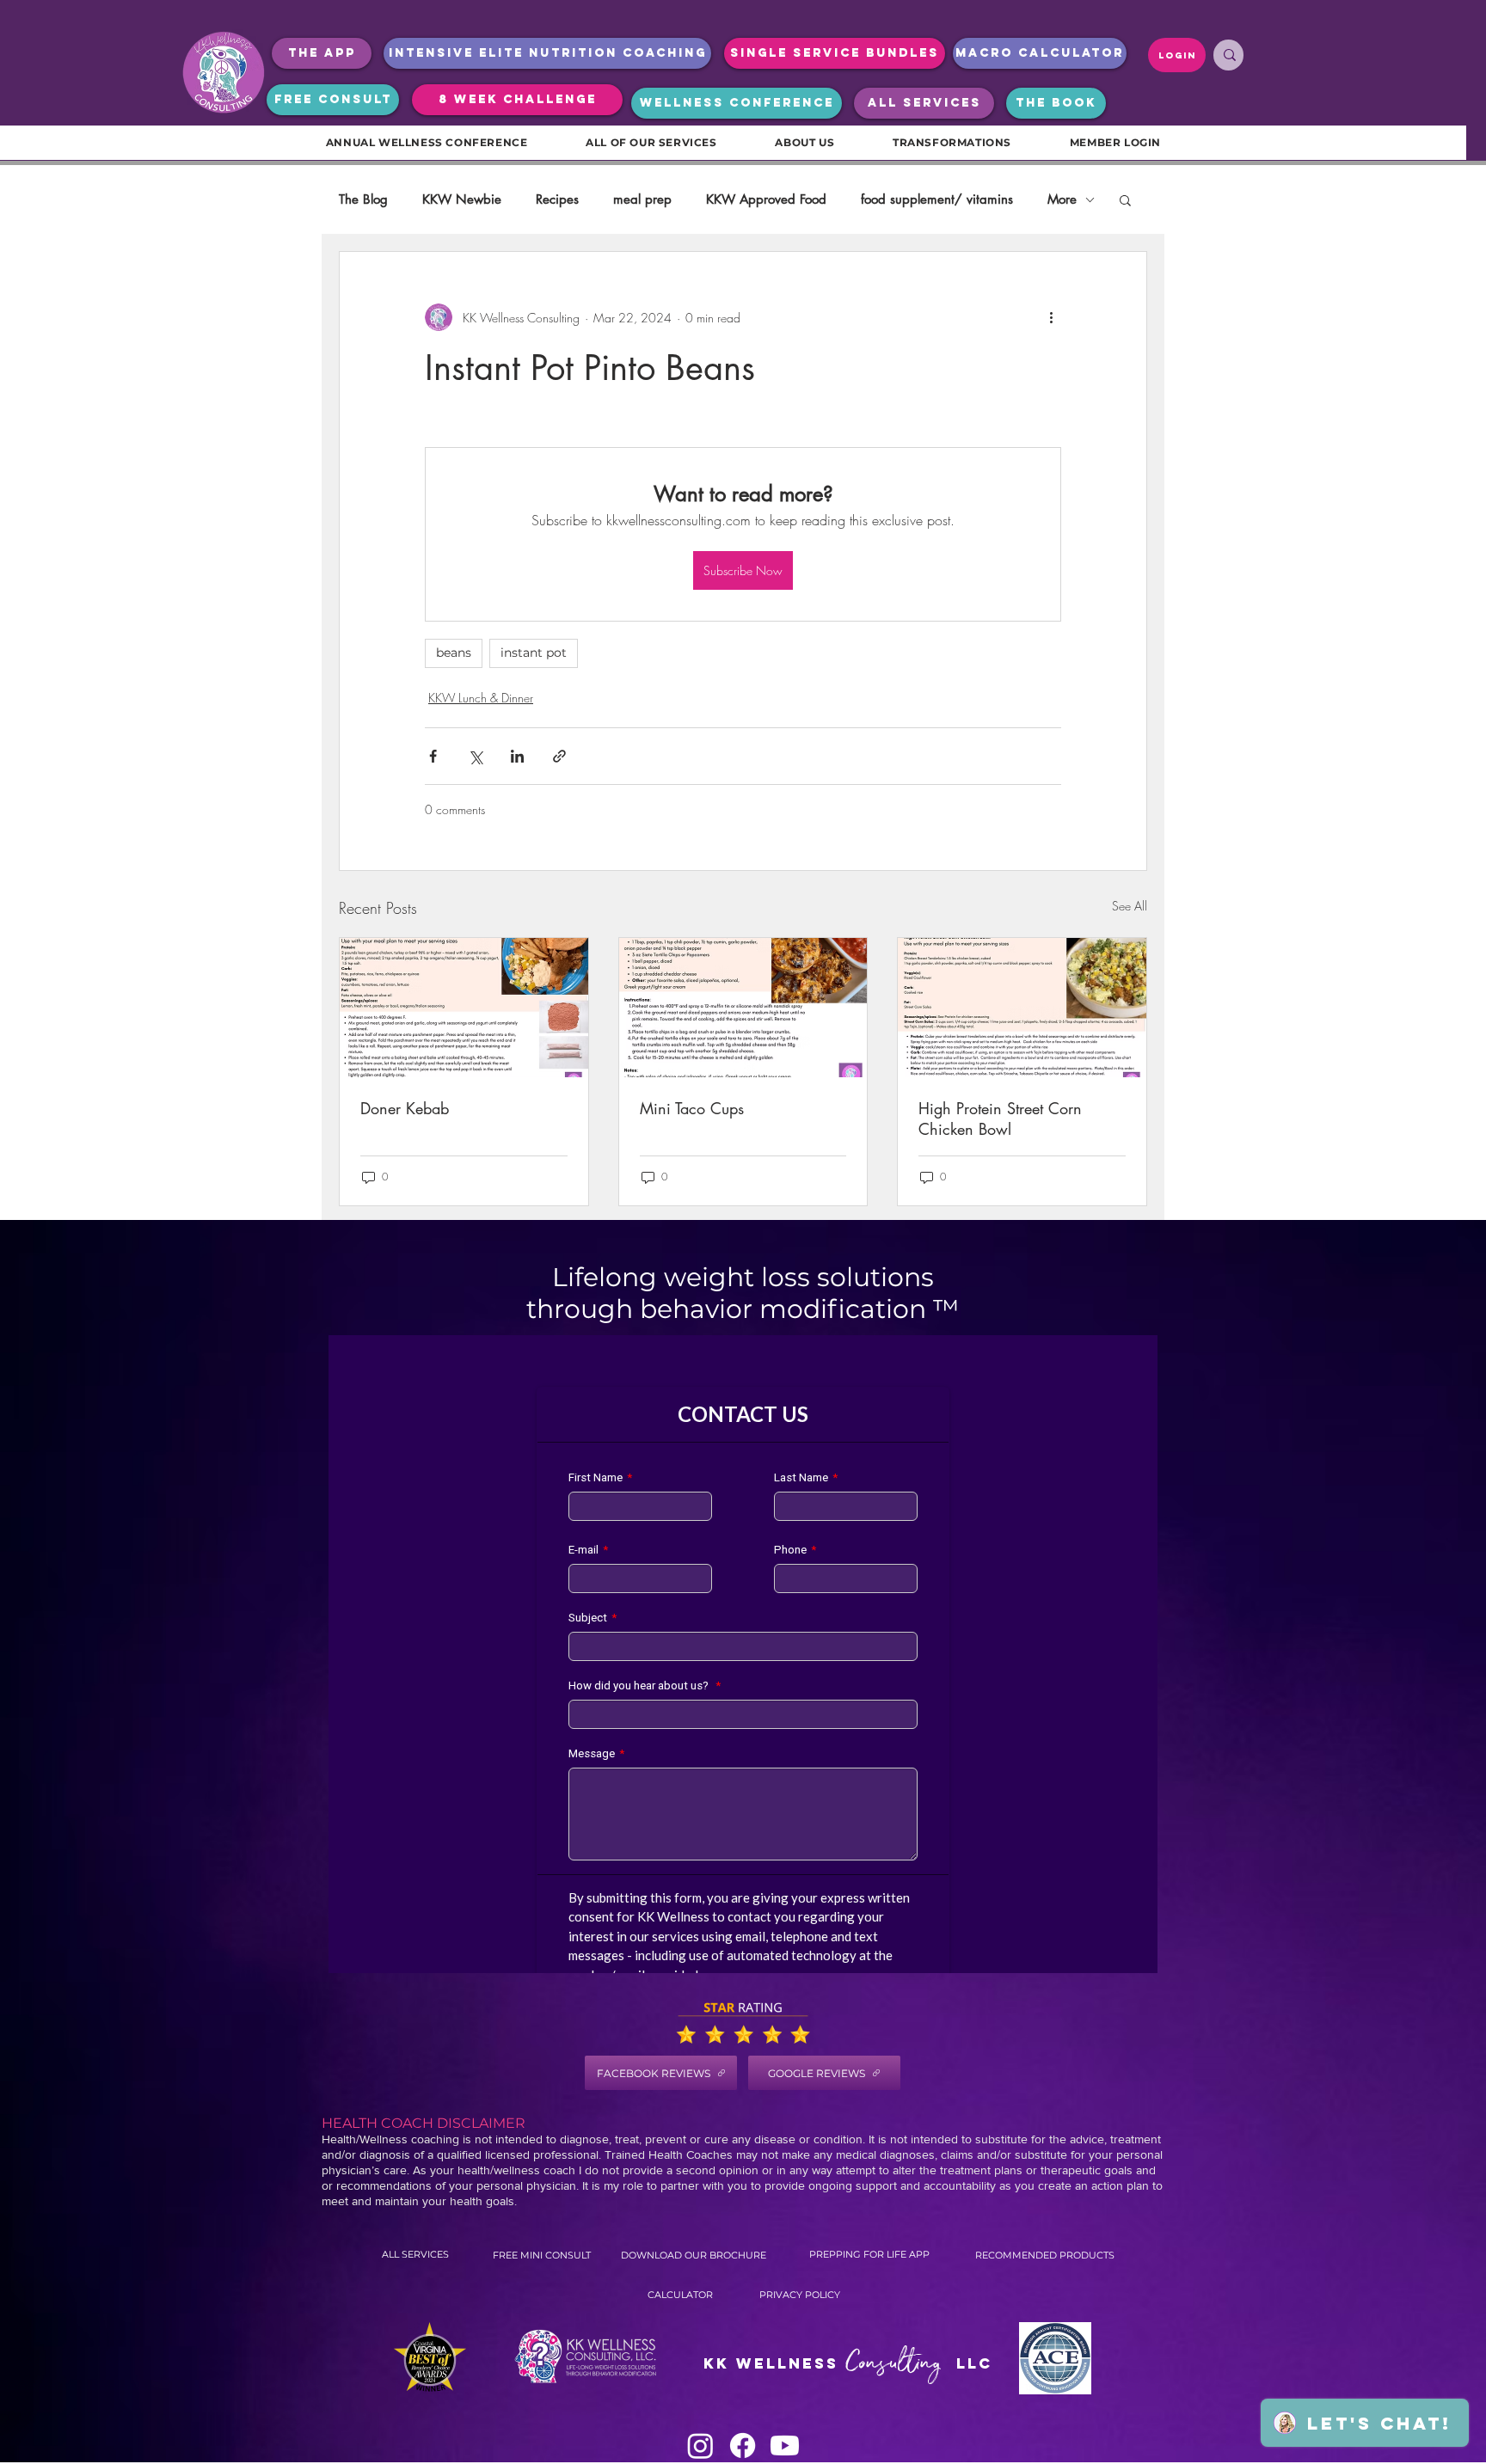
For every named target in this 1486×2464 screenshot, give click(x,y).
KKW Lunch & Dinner (481, 698)
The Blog (363, 199)
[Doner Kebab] (464, 1008)
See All (1130, 906)
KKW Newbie (462, 199)
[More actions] (1051, 317)
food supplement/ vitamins (937, 199)
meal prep (642, 199)
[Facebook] (743, 2446)
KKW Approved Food (766, 199)
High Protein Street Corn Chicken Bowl (1000, 1119)
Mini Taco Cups (692, 1108)
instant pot (534, 653)
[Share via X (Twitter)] (475, 756)
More (1062, 199)
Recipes (557, 199)
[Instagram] (700, 2446)
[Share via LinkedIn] (517, 756)
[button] (1125, 199)
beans (454, 653)
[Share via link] (559, 756)
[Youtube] (785, 2446)
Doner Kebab (405, 1108)
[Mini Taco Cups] (743, 1008)
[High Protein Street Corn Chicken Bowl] (1022, 1008)
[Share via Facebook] (433, 756)
